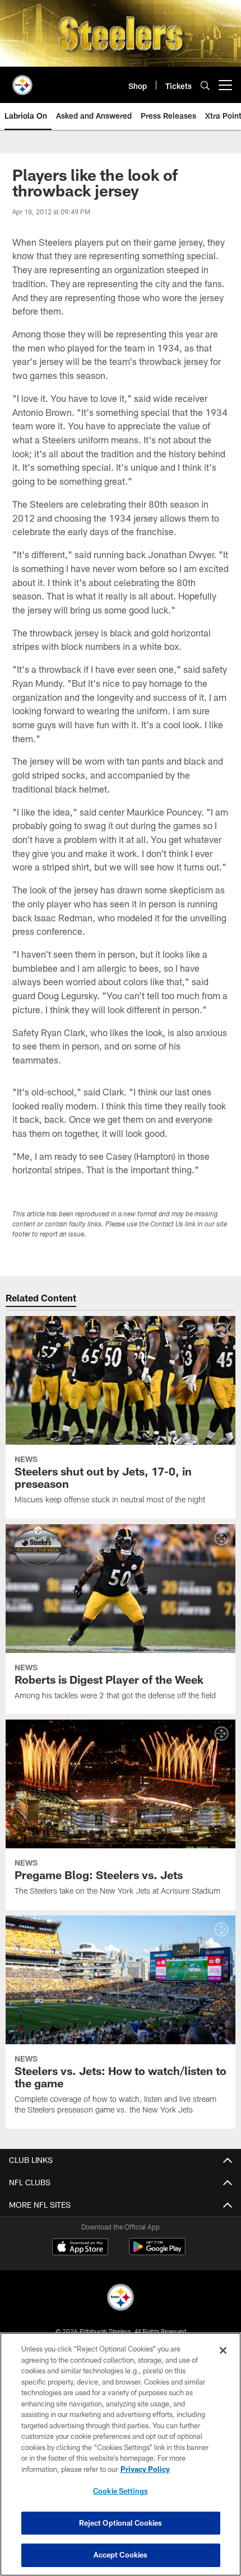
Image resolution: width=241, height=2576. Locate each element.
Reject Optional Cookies (121, 2523)
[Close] (223, 2350)
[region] (121, 2454)
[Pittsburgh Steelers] (121, 2299)
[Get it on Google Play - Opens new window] (157, 2252)
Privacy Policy (145, 2469)
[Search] (205, 85)
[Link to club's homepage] (22, 81)
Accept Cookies (121, 2555)
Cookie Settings (121, 2491)
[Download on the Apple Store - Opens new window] (80, 2248)
